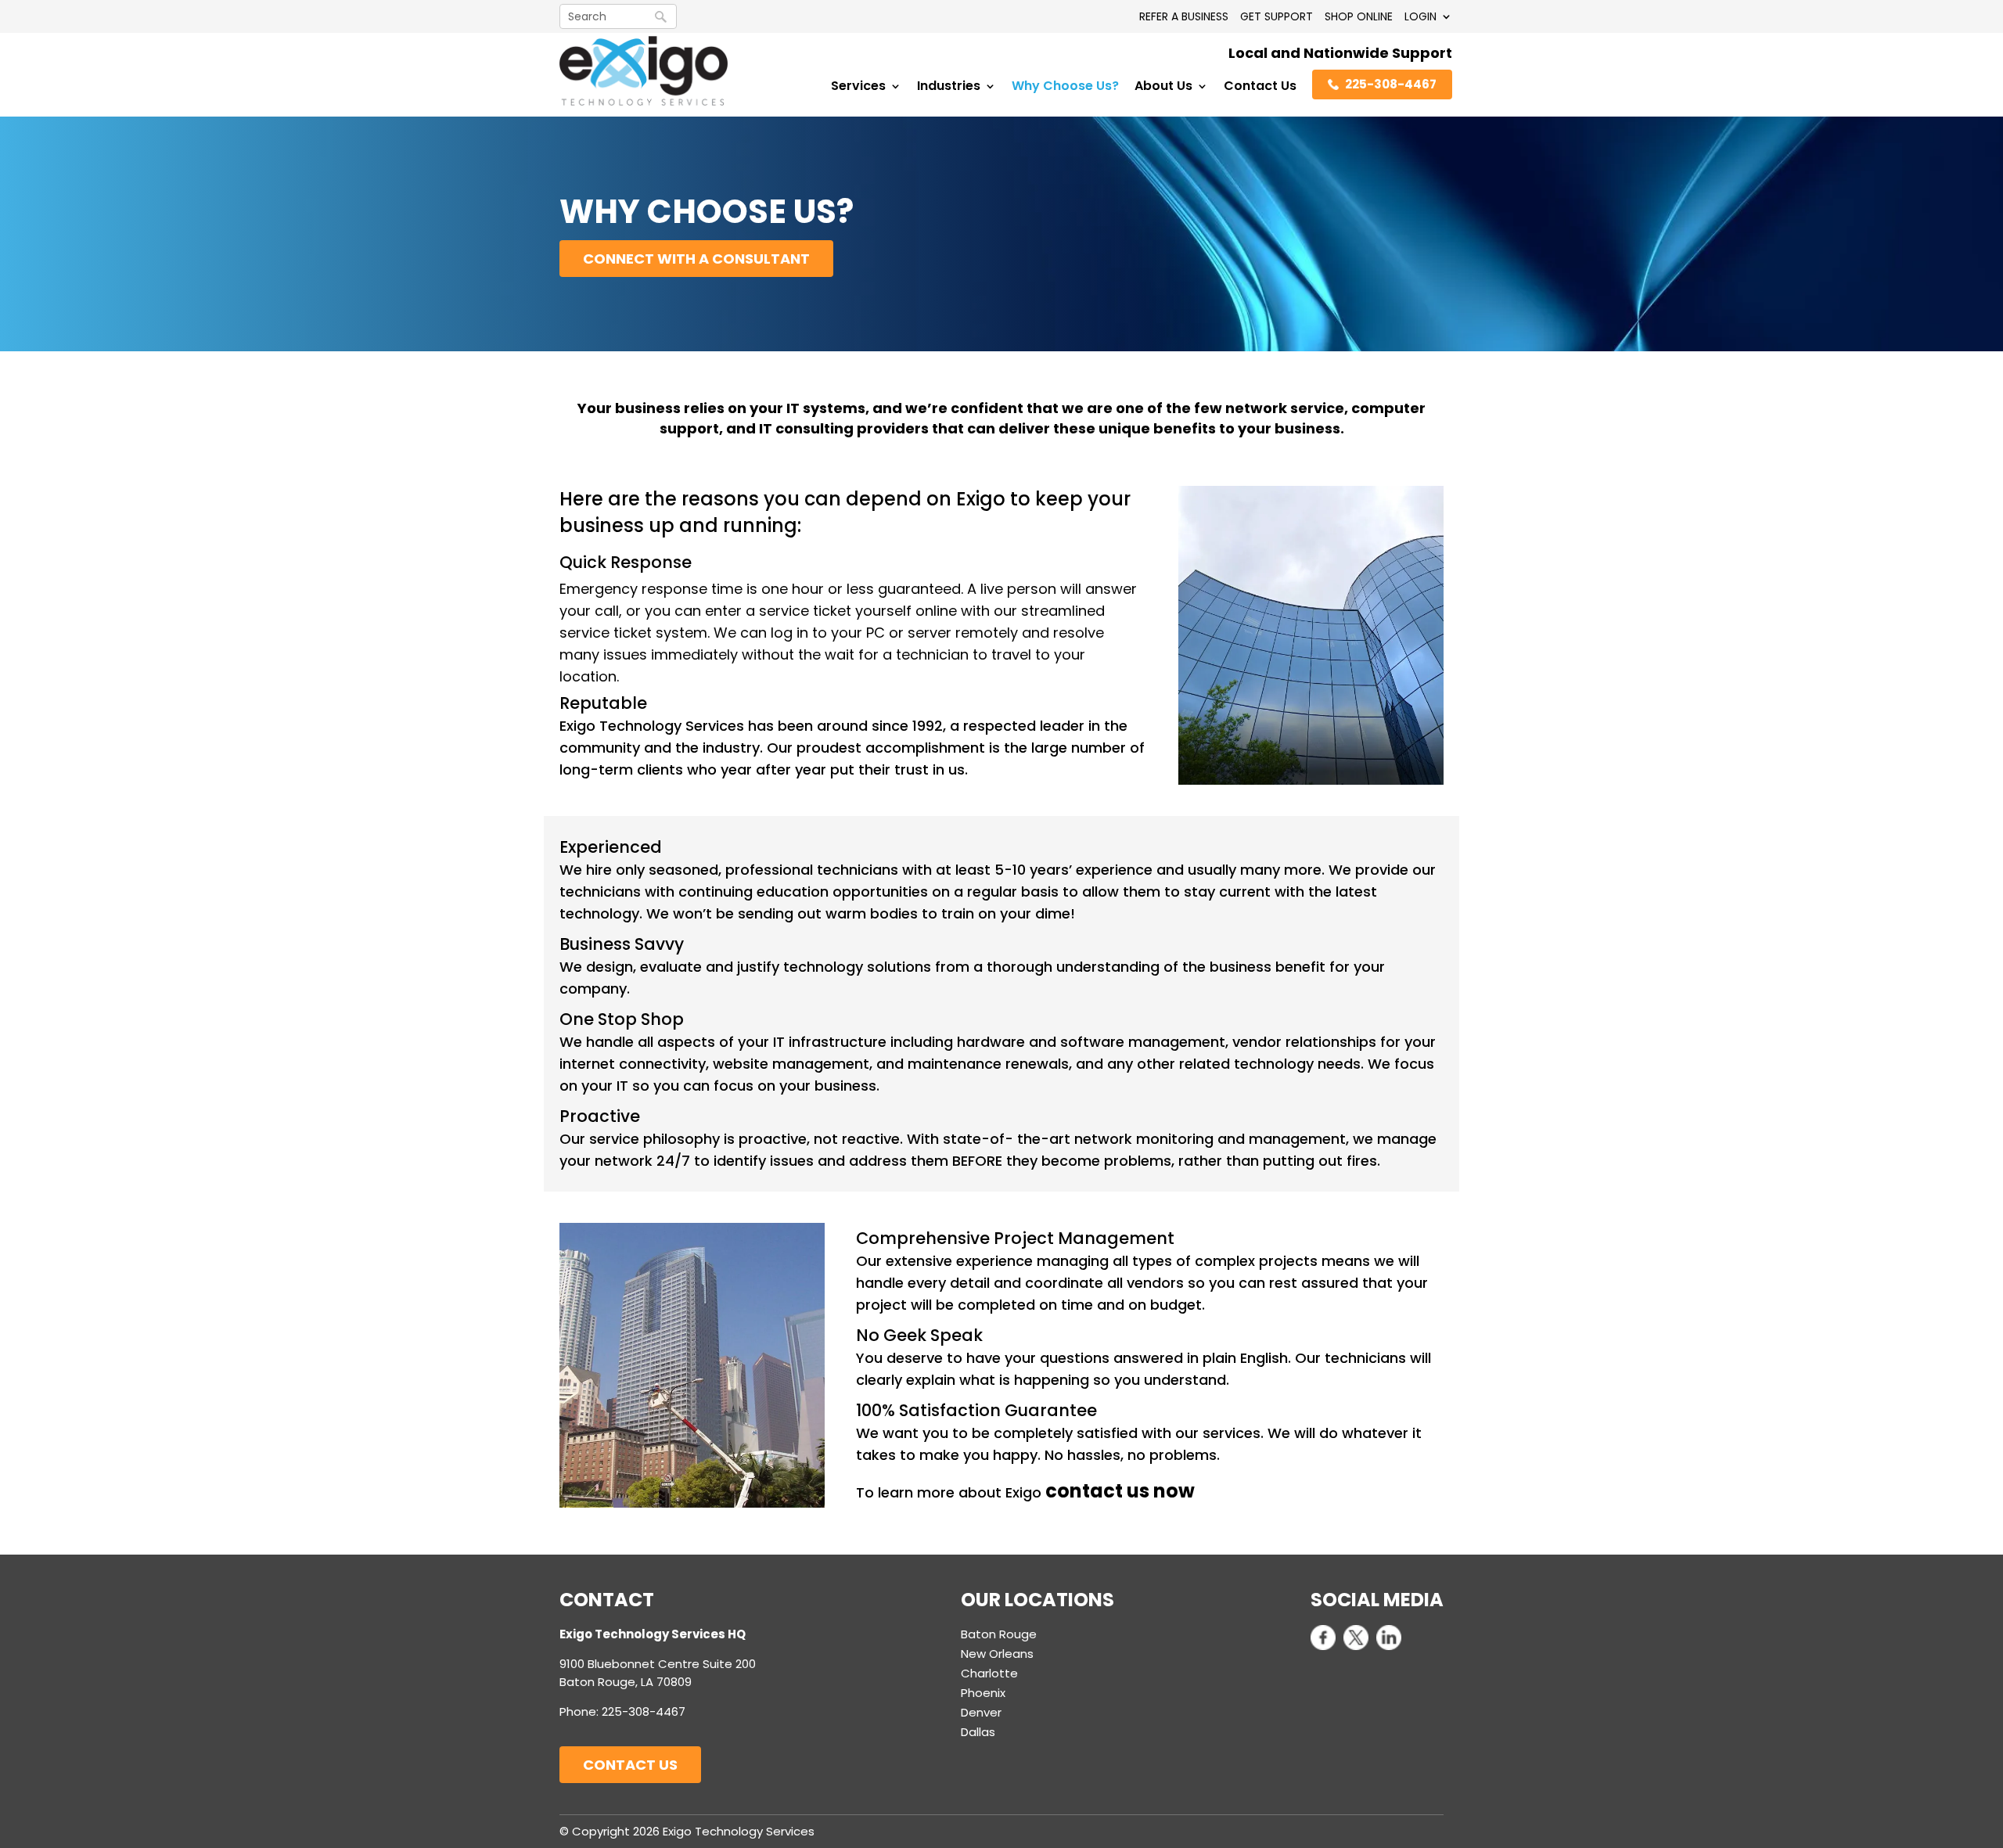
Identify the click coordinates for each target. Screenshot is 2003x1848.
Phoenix (983, 1693)
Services (858, 88)
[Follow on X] (1356, 1638)
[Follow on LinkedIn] (1389, 1638)
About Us (1163, 88)
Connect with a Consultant (696, 259)
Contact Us (1260, 88)
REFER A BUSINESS (1184, 16)
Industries (949, 88)
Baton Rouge (999, 1634)
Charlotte (989, 1673)
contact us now (1120, 1491)
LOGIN (1420, 16)
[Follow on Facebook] (1323, 1638)
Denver (981, 1712)
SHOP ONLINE (1359, 16)
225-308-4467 (1391, 84)
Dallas (978, 1732)
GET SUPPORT (1277, 16)
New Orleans (997, 1654)
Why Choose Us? (1065, 88)
